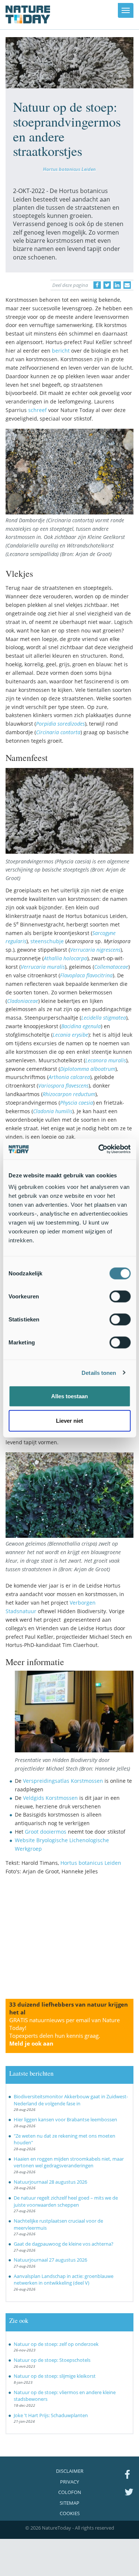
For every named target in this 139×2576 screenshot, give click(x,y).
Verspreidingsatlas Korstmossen (63, 1781)
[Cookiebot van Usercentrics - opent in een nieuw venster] (99, 1149)
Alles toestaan (69, 1396)
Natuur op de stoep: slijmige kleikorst (55, 2376)
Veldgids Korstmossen (50, 1798)
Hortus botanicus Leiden (69, 169)
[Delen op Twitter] (107, 285)
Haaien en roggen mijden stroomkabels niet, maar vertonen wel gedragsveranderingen (69, 2162)
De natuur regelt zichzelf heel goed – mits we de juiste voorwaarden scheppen (66, 2201)
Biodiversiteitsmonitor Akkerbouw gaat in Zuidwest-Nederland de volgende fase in (71, 2100)
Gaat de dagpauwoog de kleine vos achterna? (64, 2244)
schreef (37, 410)
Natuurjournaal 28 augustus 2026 (50, 2182)
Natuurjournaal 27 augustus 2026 (50, 2260)
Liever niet (69, 1420)
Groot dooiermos (46, 1832)
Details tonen (99, 1372)
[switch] (120, 1297)
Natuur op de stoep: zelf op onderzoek (56, 2344)
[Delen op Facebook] (97, 285)
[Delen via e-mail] (127, 285)
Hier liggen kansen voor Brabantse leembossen (65, 2119)
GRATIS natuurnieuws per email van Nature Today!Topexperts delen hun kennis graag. (64, 2032)
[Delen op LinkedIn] (117, 285)
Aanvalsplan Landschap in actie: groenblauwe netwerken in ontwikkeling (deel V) (64, 2280)
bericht (61, 351)
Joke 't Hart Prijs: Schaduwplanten (51, 2415)
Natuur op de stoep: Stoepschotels (52, 2360)
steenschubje (47, 941)
